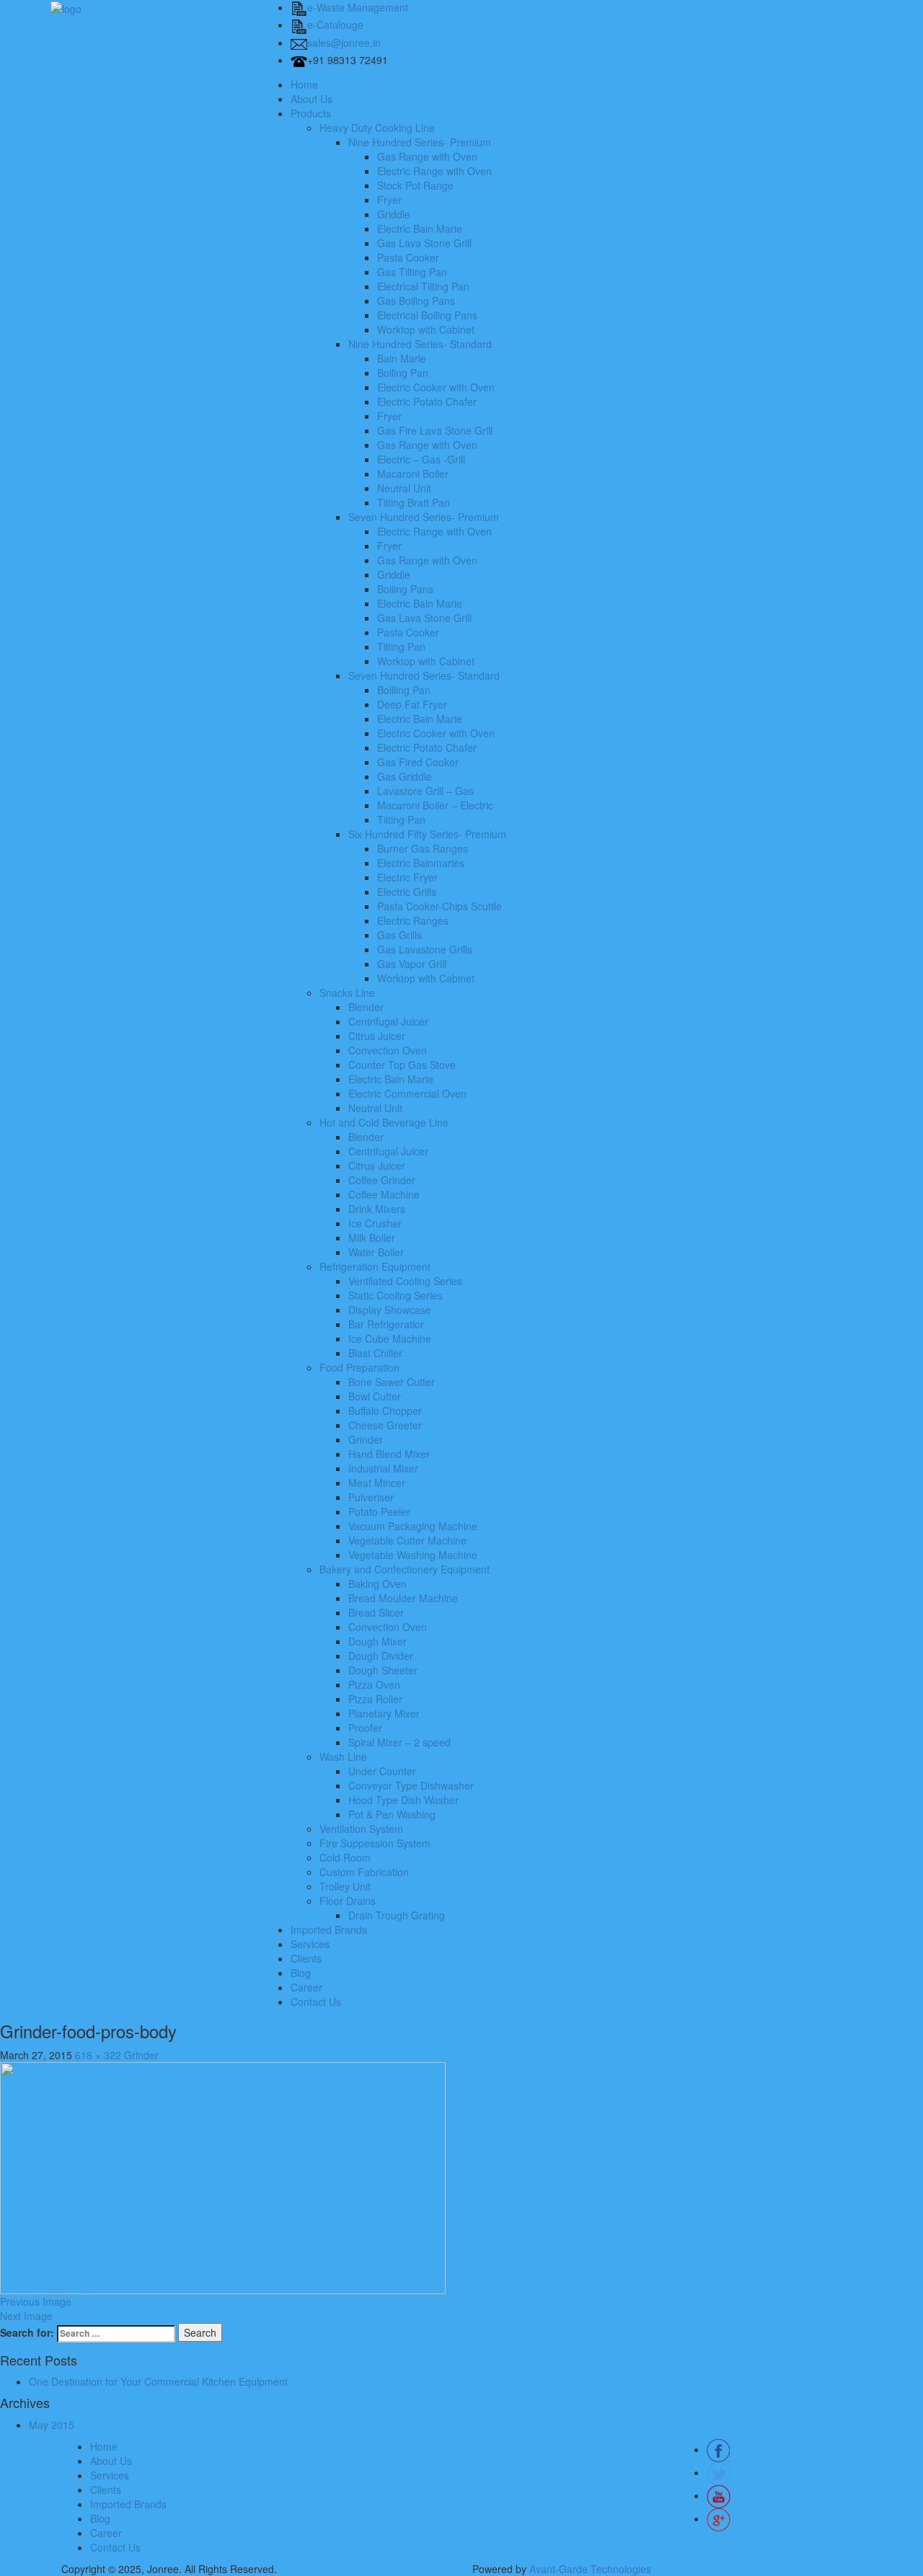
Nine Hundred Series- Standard (420, 344)
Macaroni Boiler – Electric (435, 805)
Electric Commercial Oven (407, 1093)
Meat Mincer (377, 1483)
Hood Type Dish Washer (403, 1800)
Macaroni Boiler (413, 474)
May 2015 (52, 2425)
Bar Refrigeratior (386, 1324)
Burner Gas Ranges (423, 848)
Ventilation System (361, 1829)
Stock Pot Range (415, 185)
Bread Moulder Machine (403, 1598)
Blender (366, 1007)
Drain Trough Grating (397, 1915)
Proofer (365, 1728)
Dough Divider (381, 1656)
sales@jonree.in (344, 43)
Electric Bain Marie (420, 228)
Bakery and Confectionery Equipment (405, 1569)
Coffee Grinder (382, 1180)
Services (310, 1944)
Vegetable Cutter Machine (407, 1540)
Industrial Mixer (383, 1468)
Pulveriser (371, 1497)
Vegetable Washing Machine (413, 1555)
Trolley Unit (345, 1886)
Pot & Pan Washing (392, 1814)
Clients (306, 1958)
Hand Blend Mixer (389, 1454)
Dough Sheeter (383, 1670)
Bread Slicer (376, 1612)
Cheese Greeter (385, 1425)
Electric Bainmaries (421, 863)
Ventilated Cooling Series (405, 1281)
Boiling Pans (405, 589)
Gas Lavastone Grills (425, 949)
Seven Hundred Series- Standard (424, 675)
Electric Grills (407, 892)
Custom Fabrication (364, 1872)
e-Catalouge (335, 25)
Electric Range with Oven (434, 171)
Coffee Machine (384, 1194)
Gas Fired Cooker (418, 762)
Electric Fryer (407, 877)
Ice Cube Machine (390, 1338)
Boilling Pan (404, 690)
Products (311, 113)
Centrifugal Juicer (388, 1021)
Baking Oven (377, 1584)
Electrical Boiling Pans (427, 315)
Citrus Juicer (377, 1036)
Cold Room (345, 1857)
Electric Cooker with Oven (436, 387)
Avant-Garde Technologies (590, 2569)
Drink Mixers (377, 1209)
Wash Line (343, 1756)
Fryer (389, 200)
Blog (301, 1973)
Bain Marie (402, 358)
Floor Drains (348, 1901)
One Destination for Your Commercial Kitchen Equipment (158, 2381)
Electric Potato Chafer (427, 401)
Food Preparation (359, 1367)
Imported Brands (329, 1929)
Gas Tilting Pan (412, 272)
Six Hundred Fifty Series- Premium (427, 834)
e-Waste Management (358, 7)
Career (306, 1987)
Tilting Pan (401, 647)
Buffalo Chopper (385, 1411)
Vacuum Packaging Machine (413, 1526)
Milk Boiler (372, 1238)
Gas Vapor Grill (412, 964)
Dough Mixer (377, 1641)
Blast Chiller (375, 1353)
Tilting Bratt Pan (414, 502)
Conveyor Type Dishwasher (411, 1785)
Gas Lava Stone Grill (424, 243)
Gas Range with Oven (427, 156)
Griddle (394, 214)
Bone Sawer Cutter (392, 1382)
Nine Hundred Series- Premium (420, 142)
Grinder (366, 1439)
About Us (312, 99)
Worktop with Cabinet (426, 329)
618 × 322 (98, 2055)
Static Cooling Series (396, 1295)
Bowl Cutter (375, 1396)
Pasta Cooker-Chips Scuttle (440, 906)
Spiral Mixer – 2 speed (399, 1742)
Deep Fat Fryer (412, 704)
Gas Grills (399, 935)
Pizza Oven (374, 1684)
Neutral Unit (404, 488)
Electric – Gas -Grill (421, 459)
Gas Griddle (405, 776)
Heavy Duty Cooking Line (377, 128)
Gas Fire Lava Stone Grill (435, 430)
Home (304, 84)
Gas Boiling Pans (416, 301)
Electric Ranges (413, 920)
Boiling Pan (403, 373)
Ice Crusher (375, 1223)
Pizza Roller (375, 1699)
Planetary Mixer (384, 1713)
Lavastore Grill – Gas (425, 791)
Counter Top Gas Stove (402, 1065)
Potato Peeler (379, 1511)
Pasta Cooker (408, 257)
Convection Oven (388, 1050)
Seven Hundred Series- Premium (424, 517)
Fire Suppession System (375, 1843)
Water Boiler (376, 1252)
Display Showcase (390, 1310)
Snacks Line (347, 992)
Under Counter (382, 1771)
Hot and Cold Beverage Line (384, 1122)
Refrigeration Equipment (375, 1266)
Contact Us (316, 2002)
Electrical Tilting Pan (423, 286)
